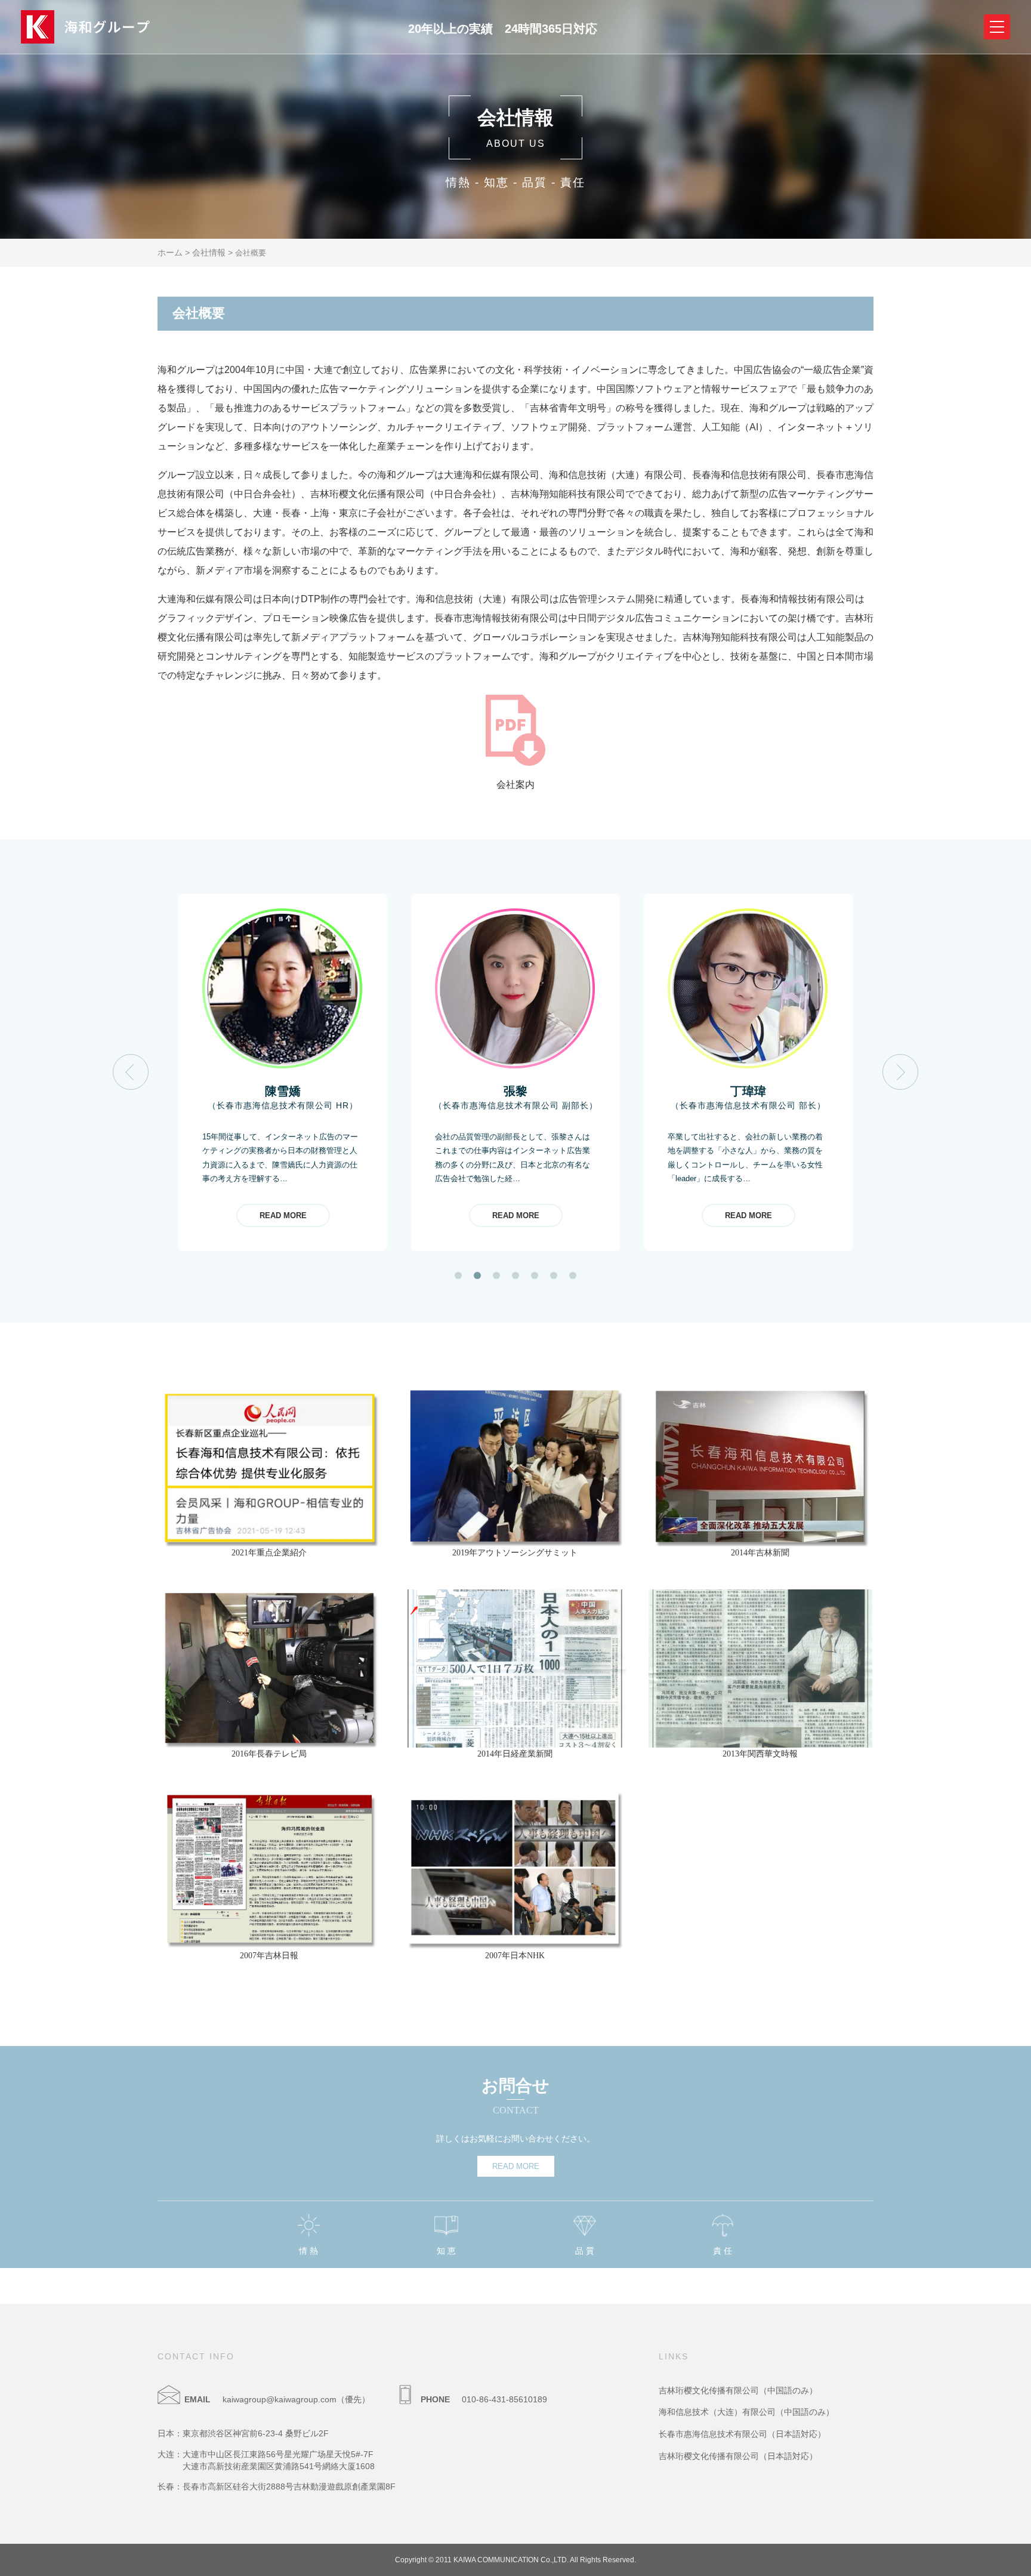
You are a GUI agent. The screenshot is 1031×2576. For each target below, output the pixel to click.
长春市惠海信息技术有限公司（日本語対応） (742, 2434)
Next (901, 1072)
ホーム (170, 252)
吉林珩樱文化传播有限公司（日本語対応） (738, 2456)
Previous (131, 1072)
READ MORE (283, 1215)
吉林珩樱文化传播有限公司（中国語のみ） (738, 2390)
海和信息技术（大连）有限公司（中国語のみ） (746, 2412)
